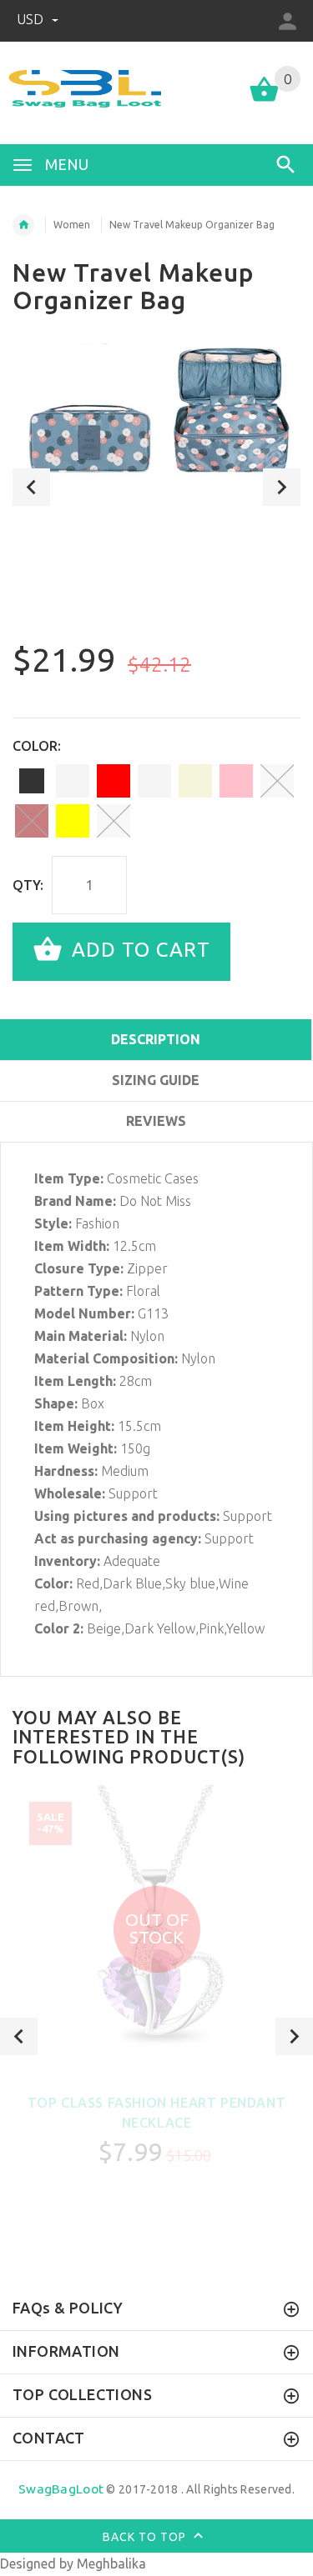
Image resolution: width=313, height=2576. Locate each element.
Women (72, 225)
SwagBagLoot (61, 2489)
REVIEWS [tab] (156, 1121)
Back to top (146, 2536)
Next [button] (282, 487)
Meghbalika (111, 2563)
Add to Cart (138, 950)
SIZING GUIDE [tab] (156, 1080)
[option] (156, 427)
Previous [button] (31, 487)
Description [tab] (156, 1039)
